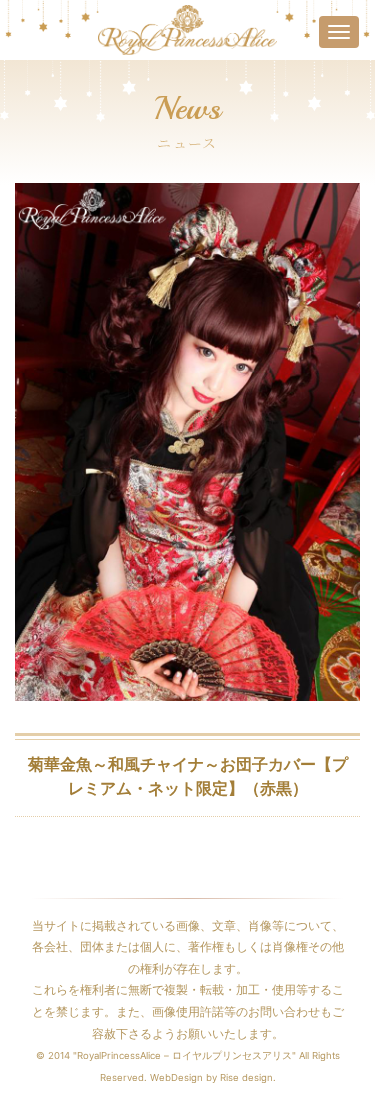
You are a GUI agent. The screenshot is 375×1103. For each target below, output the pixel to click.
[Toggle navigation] (339, 32)
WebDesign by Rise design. (213, 1077)
